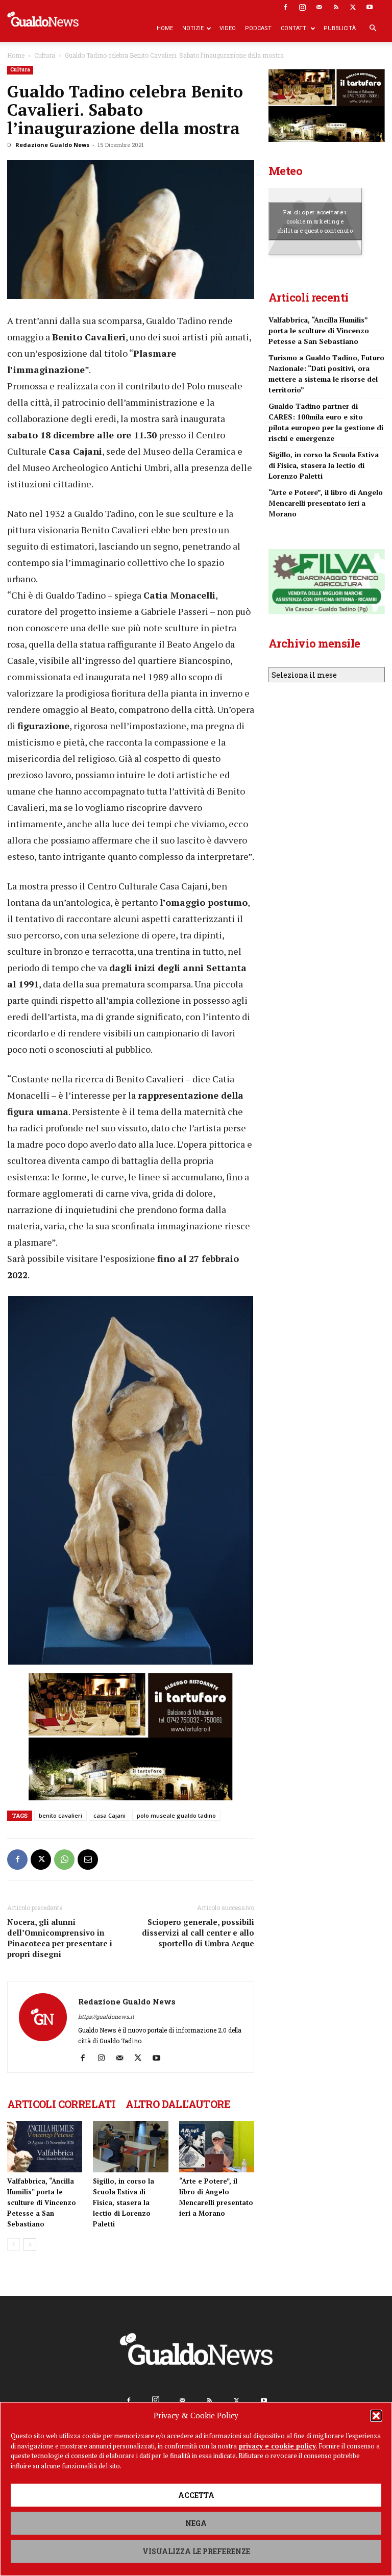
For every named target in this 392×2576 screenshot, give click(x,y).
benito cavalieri (60, 1815)
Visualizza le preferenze (196, 2551)
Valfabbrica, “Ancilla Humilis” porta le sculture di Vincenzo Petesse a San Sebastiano (42, 2202)
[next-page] (30, 2245)
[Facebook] (285, 7)
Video (228, 28)
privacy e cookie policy (277, 2446)
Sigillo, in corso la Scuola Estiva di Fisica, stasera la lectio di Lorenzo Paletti (124, 2202)
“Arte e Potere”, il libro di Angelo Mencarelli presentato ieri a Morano (326, 503)
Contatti (294, 28)
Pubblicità (340, 28)
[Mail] (319, 7)
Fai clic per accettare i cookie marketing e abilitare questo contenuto (315, 221)
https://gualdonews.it (106, 2016)
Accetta (196, 2495)
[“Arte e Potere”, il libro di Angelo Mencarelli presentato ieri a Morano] (217, 2147)
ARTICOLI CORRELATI (61, 2104)
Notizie (193, 28)
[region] (131, 1483)
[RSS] (336, 7)
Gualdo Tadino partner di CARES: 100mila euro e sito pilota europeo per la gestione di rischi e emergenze (326, 422)
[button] (376, 2416)
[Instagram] (302, 7)
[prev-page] (14, 2245)
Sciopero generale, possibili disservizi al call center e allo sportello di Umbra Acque (198, 1933)
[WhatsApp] (64, 1860)
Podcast (258, 28)
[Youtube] (370, 7)
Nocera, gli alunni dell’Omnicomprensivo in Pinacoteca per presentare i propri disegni (60, 1938)
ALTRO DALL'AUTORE (178, 2104)
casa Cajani (109, 1815)
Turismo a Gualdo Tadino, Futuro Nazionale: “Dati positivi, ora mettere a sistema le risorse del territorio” (326, 374)
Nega (196, 2523)
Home (165, 28)
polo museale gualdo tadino (176, 1815)
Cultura (45, 55)
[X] (353, 7)
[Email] (88, 1860)
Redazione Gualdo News (52, 145)
